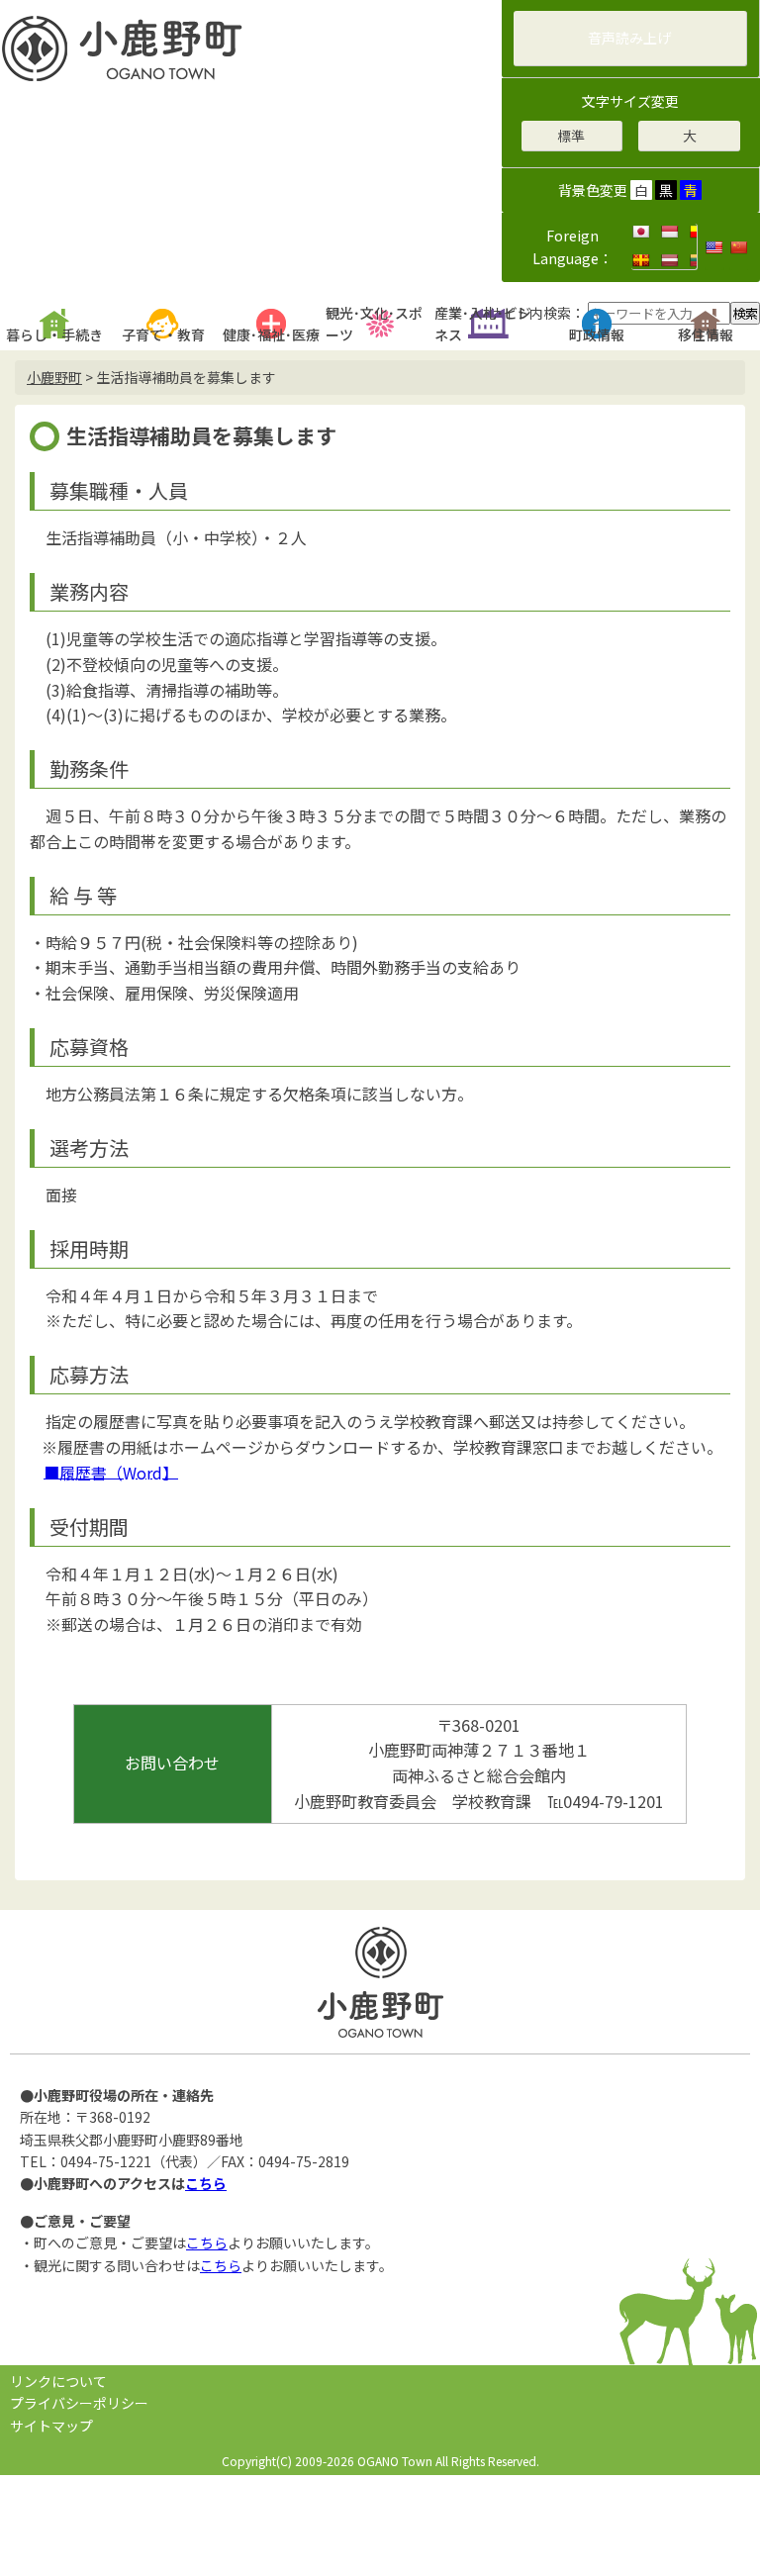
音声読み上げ (629, 38)
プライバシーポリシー (79, 2403)
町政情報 (597, 334)
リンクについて (58, 2381)
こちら (206, 2183)
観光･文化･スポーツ (374, 324)
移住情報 (706, 334)
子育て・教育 (163, 334)
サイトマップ (51, 2426)
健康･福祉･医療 (271, 334)
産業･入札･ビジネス (483, 324)
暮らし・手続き (54, 334)
